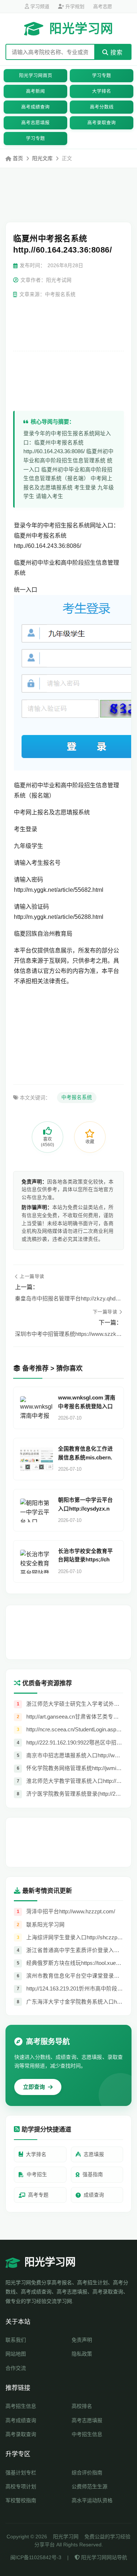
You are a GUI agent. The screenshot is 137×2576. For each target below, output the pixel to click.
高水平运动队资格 (92, 2500)
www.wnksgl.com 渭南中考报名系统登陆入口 (87, 1402)
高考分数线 (102, 107)
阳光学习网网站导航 (103, 2557)
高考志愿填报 (35, 123)
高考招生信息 (21, 2406)
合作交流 (16, 2368)
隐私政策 (82, 2354)
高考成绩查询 (35, 107)
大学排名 (102, 91)
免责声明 (82, 2340)
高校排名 (82, 2406)
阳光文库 (42, 158)
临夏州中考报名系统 (40, 536)
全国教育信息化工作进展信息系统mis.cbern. (85, 1453)
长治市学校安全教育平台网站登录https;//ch (85, 1555)
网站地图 (16, 2354)
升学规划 (74, 6)
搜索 (116, 52)
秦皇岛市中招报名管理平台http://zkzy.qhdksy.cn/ (68, 1298)
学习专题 (102, 76)
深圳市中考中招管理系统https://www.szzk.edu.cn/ (68, 1334)
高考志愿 (103, 6)
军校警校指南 (21, 2500)
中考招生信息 (87, 2434)
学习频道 (39, 6)
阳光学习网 (81, 29)
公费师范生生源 (90, 2486)
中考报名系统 (77, 1097)
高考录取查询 (102, 123)
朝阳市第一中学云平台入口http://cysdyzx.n (85, 1504)
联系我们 (16, 2340)
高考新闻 (35, 91)
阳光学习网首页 (36, 76)
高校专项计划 (21, 2486)
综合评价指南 (87, 2473)
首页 (18, 158)
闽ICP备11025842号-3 (36, 2557)
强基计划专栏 (21, 2473)
